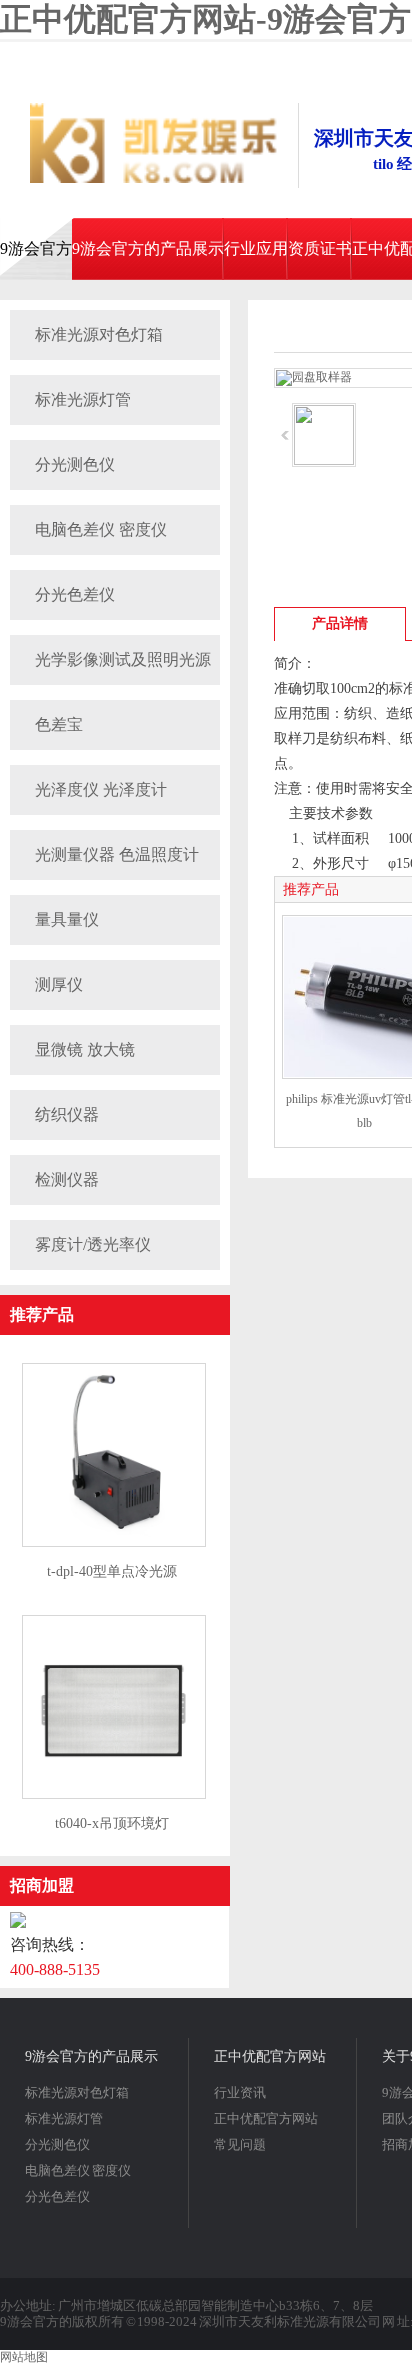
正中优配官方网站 (270, 2056)
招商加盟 (42, 1885)
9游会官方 (36, 248)
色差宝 (59, 724)
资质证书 (320, 248)
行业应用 (256, 248)
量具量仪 (67, 919)
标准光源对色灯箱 (99, 334)
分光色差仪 (75, 594)
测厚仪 (59, 984)
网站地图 (24, 2357)
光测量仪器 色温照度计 (117, 854)
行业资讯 (240, 2092)
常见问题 (240, 2144)
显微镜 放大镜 (85, 1049)
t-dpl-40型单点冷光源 (112, 1571)
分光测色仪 (75, 464)
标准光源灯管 (83, 399)
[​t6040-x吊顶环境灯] (114, 1795)
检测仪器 (67, 1179)
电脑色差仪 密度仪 (101, 529)
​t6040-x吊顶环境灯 (112, 1823)
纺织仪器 (67, 1114)
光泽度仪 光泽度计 (101, 789)
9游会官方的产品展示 (148, 248)
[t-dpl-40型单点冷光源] (114, 1543)
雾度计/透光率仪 (93, 1244)
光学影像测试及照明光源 (123, 659)
